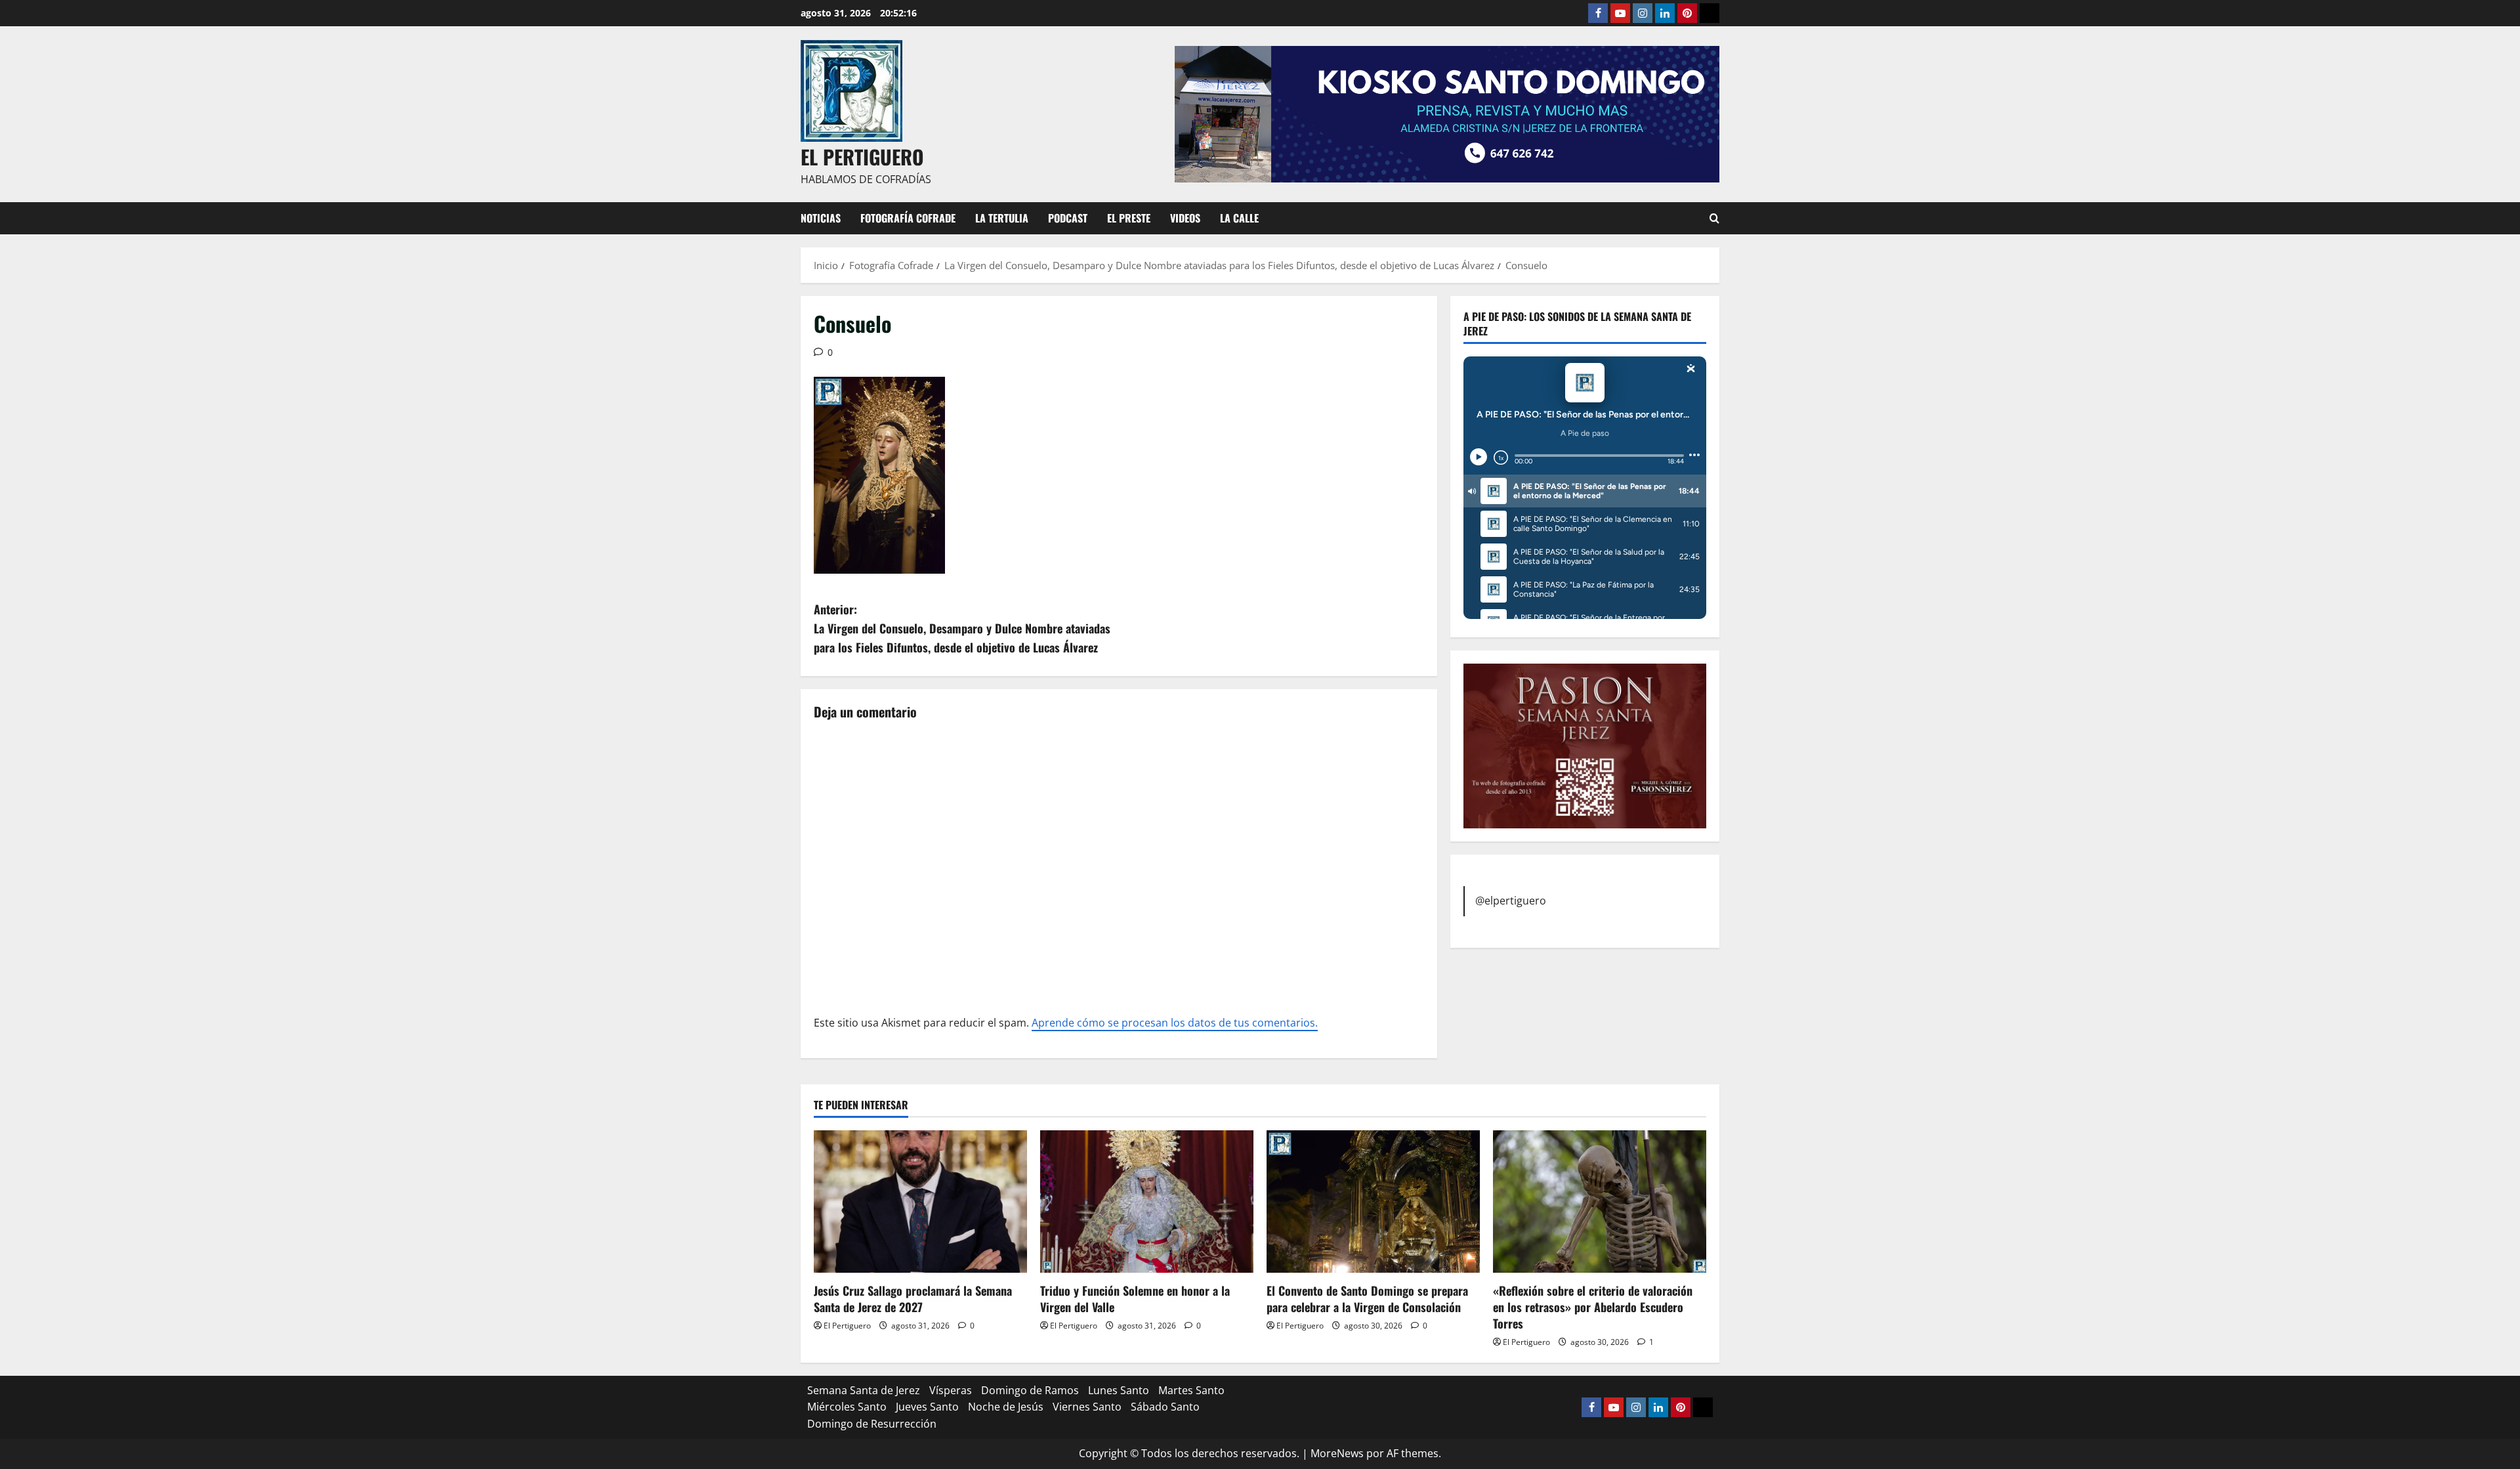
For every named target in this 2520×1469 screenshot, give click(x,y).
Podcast (1068, 218)
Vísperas (951, 1390)
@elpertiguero (1511, 901)
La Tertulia (1002, 218)
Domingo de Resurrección (872, 1424)
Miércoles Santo (847, 1407)
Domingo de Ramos (1030, 1390)
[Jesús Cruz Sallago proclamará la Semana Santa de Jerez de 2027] (920, 1202)
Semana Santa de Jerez (864, 1390)
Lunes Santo (1119, 1390)
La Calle (1239, 218)
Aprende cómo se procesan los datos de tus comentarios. (1175, 1023)
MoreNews (1337, 1453)
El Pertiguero (847, 1326)
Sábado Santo (1165, 1407)
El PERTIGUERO (862, 157)
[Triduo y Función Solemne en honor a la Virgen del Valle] (1147, 1202)
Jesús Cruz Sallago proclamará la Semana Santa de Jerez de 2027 (913, 1299)
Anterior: (962, 628)
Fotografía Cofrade (908, 218)
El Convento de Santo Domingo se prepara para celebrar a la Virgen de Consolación (1367, 1299)
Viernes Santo (1087, 1407)
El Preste (1129, 218)
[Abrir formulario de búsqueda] (1714, 218)
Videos (1185, 218)
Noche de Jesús (1006, 1407)
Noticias (821, 218)
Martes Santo (1191, 1390)
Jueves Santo (927, 1407)
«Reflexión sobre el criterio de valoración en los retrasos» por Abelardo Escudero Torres (1593, 1307)
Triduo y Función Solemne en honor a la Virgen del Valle (1135, 1299)
